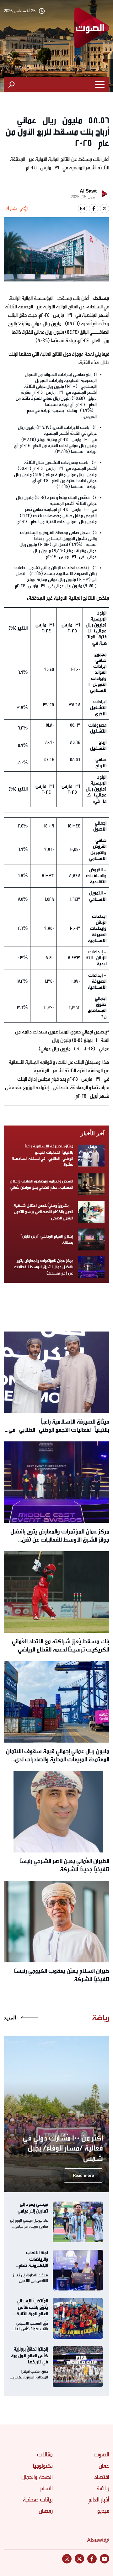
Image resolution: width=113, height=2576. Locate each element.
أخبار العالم (99, 2500)
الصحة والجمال (37, 2477)
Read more (83, 2175)
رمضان (46, 2511)
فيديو (103, 2511)
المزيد (10, 2018)
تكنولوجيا (43, 2466)
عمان (104, 2466)
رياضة (103, 2488)
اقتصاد (102, 2477)
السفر (46, 2488)
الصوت (101, 2455)
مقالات (45, 2455)
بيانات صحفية (38, 2500)
